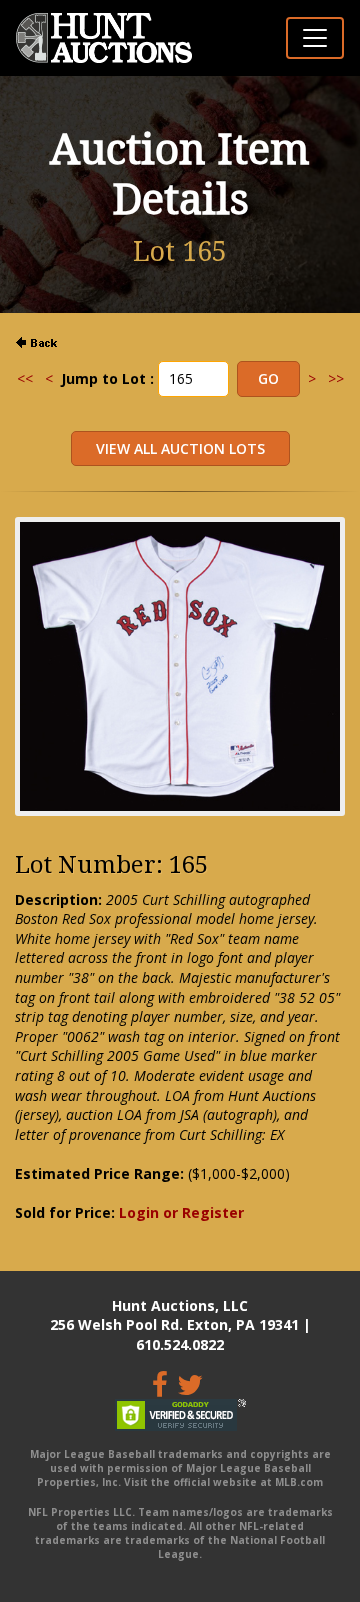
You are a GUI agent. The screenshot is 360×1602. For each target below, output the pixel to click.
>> (336, 378)
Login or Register (181, 1212)
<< (25, 378)
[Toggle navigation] (315, 38)
